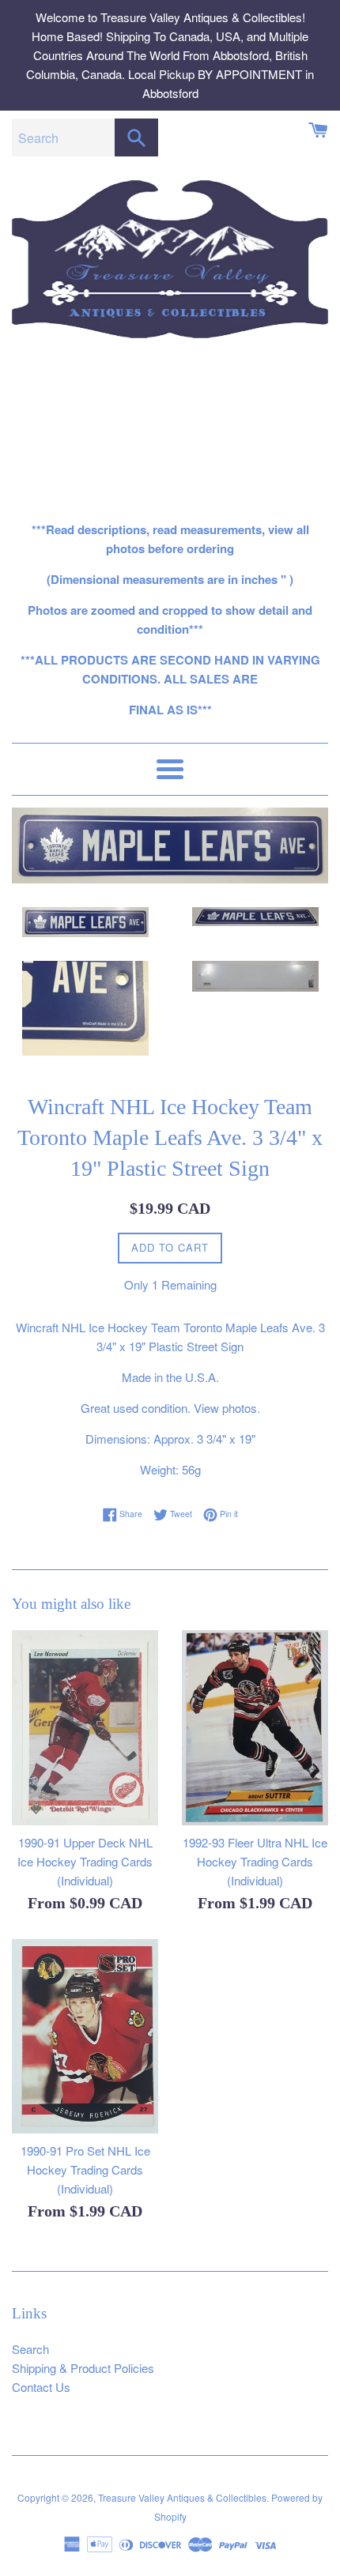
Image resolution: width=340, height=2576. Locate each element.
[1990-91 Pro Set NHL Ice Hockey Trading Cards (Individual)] (85, 2037)
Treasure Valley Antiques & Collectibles (182, 2497)
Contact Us (41, 2387)
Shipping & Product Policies (83, 2368)
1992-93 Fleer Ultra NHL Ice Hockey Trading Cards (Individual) (255, 1861)
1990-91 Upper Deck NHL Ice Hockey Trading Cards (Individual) (85, 1861)
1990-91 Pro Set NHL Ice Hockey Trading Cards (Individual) (85, 2169)
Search (30, 2349)
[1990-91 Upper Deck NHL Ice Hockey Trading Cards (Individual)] (85, 1728)
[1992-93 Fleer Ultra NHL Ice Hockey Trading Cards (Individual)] (255, 1728)
